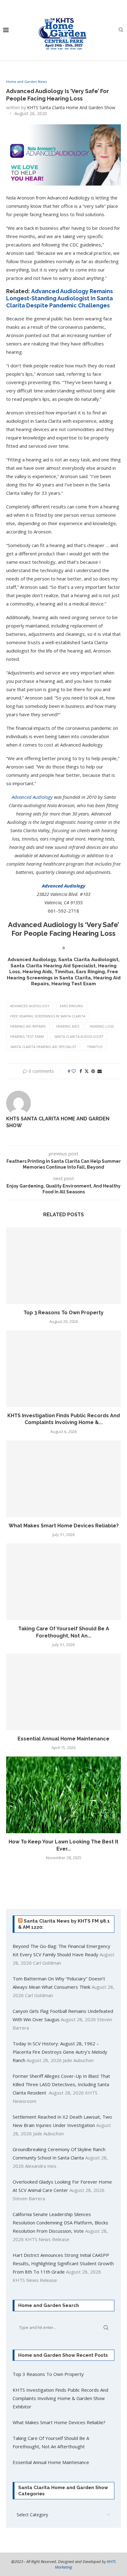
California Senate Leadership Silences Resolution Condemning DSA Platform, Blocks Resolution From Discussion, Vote (60, 2223)
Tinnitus (95, 1047)
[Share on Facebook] (81, 1071)
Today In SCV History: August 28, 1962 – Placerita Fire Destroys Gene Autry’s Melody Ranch (60, 2052)
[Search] (121, 30)
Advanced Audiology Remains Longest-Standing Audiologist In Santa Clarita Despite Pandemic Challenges (59, 298)
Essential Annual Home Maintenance (63, 1739)
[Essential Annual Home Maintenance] (63, 1692)
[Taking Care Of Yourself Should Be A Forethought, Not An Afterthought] (63, 1582)
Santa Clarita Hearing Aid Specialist (43, 1047)
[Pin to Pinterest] (93, 1071)
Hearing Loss (102, 1026)
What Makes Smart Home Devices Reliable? (64, 1526)
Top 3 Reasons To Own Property (63, 1313)
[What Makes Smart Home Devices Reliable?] (63, 1479)
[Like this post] (74, 1071)
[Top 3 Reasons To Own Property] (63, 1266)
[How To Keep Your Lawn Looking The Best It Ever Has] (63, 1795)
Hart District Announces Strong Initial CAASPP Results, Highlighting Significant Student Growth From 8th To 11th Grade (63, 2263)
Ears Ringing (72, 1006)
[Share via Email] (100, 1071)
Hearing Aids (68, 1026)
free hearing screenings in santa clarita (48, 1016)
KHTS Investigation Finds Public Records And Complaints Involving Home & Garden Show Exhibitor (60, 2398)
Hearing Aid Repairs (28, 1026)
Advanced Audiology (30, 1006)
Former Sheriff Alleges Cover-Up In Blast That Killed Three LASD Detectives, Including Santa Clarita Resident (61, 2084)
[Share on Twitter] (87, 1071)
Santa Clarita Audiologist (79, 1036)
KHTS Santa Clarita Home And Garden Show (71, 107)
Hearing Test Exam (27, 1036)
